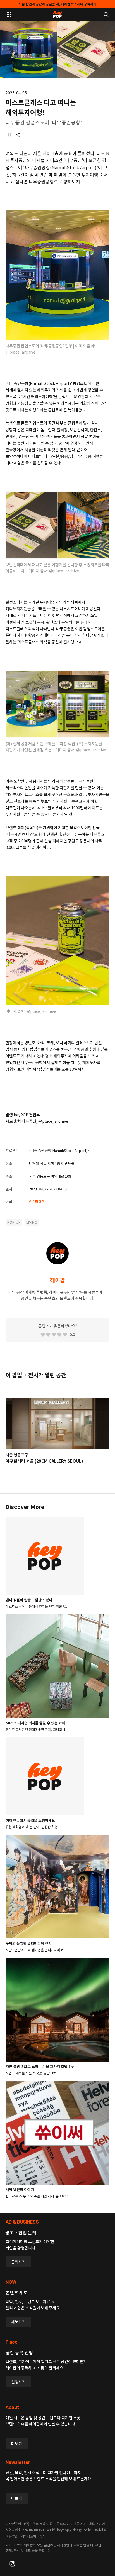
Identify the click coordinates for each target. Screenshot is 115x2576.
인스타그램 (37, 1201)
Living (32, 1222)
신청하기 (18, 2382)
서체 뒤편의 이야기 (20, 2189)
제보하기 (18, 2322)
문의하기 (18, 2262)
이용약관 (12, 2536)
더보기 (17, 2443)
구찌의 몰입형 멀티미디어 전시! (29, 1943)
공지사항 (100, 2530)
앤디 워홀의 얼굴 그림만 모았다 (29, 1600)
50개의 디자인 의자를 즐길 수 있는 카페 (35, 1723)
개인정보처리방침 (33, 2536)
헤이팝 (57, 1280)
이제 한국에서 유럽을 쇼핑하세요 (30, 1820)
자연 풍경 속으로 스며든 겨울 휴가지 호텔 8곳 (40, 2066)
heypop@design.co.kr (74, 2530)
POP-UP (14, 1222)
